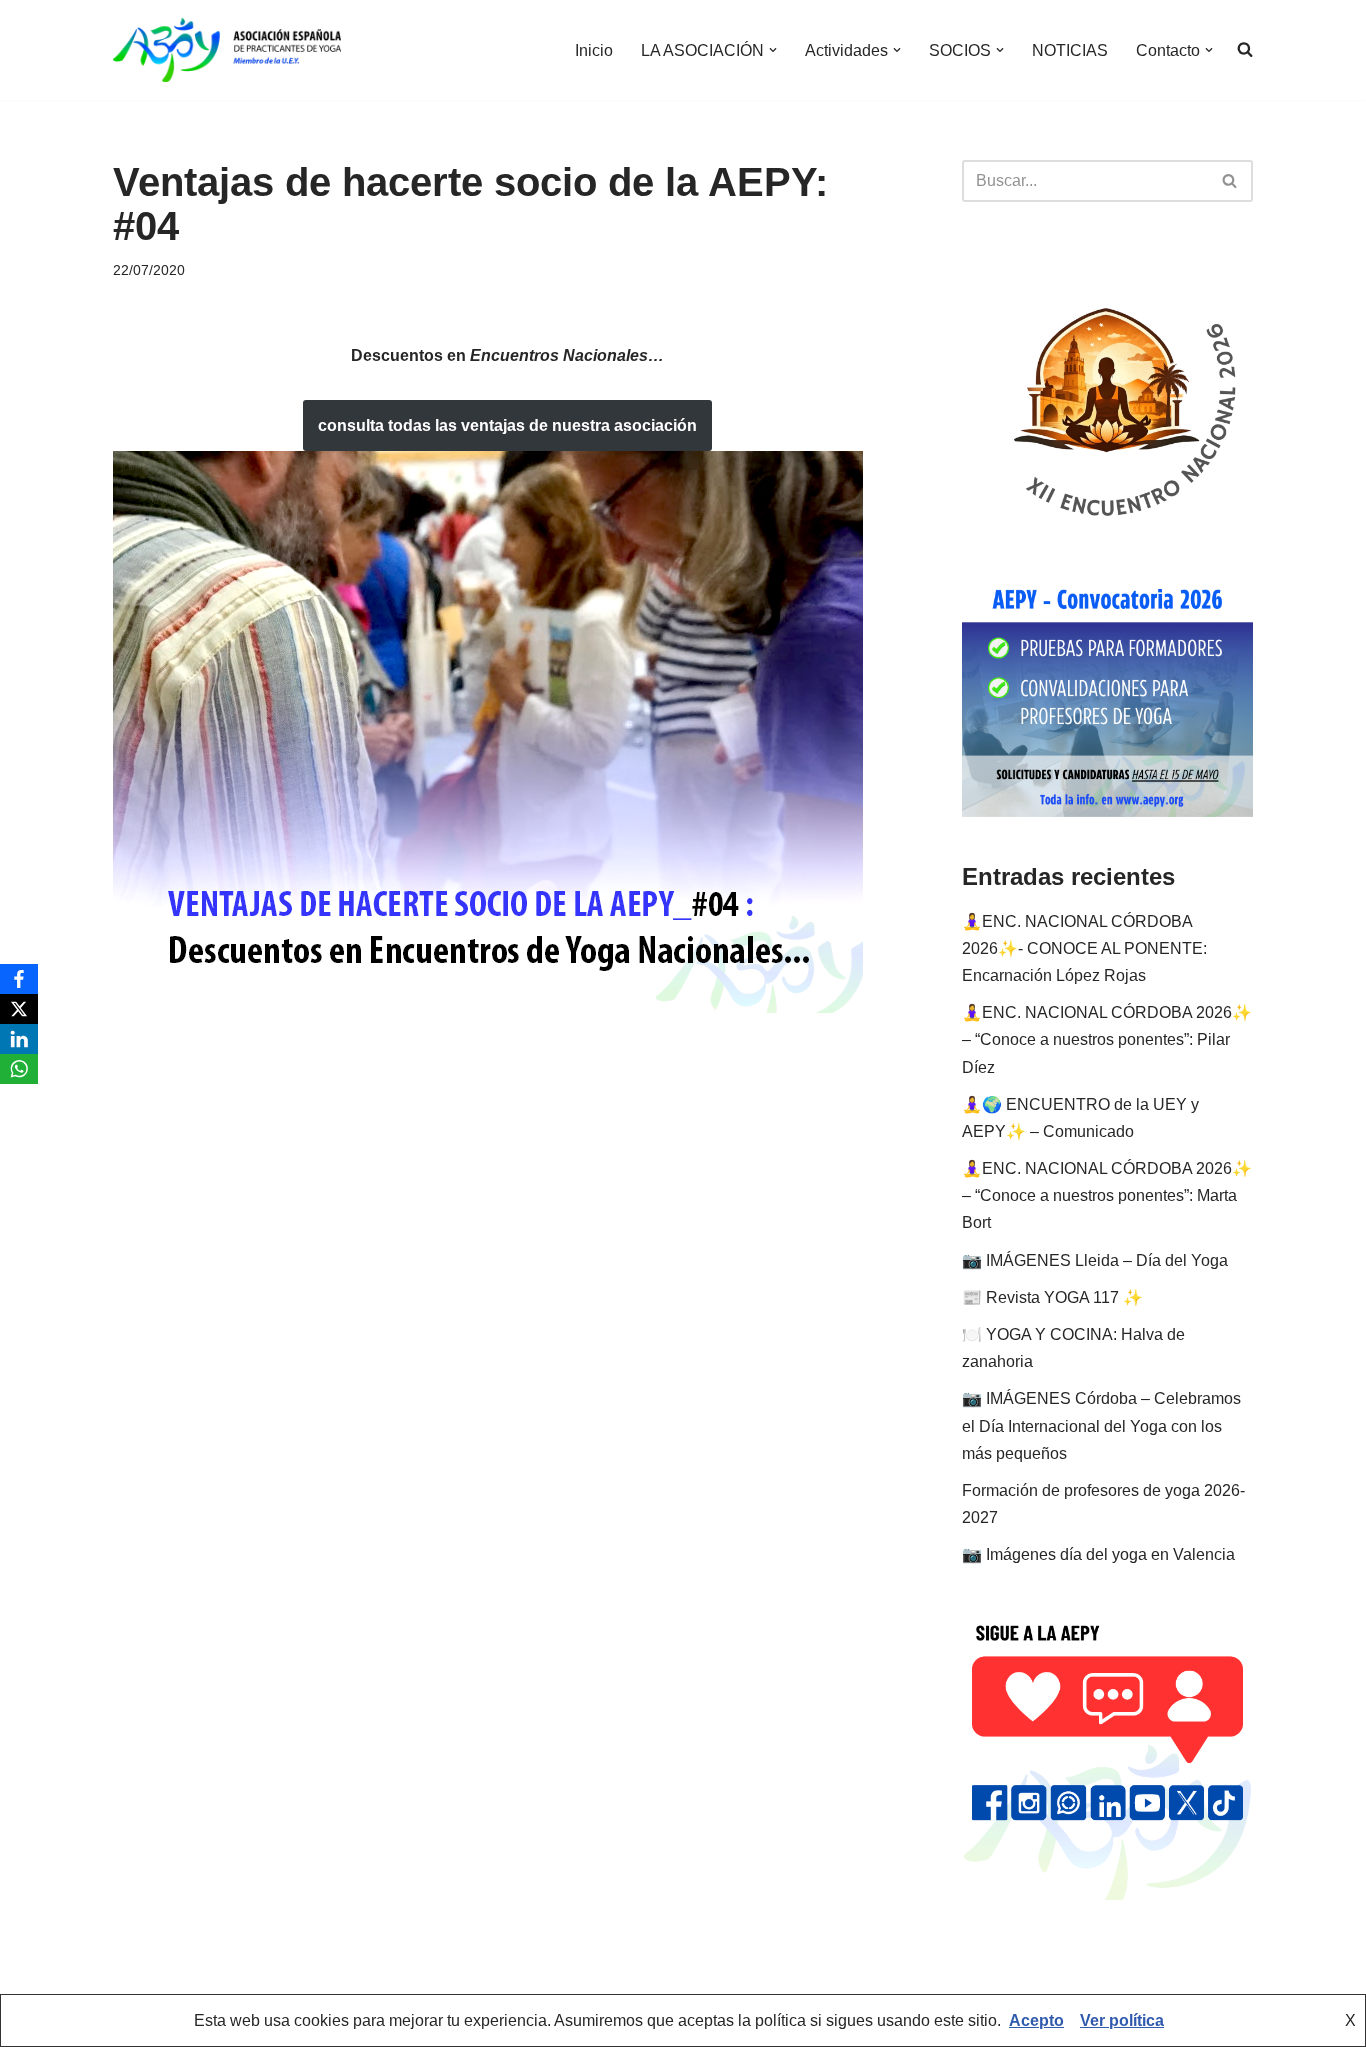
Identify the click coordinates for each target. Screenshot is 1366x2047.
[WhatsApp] (19, 1069)
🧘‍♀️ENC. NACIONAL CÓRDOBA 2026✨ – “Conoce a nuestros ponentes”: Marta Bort (1107, 1195)
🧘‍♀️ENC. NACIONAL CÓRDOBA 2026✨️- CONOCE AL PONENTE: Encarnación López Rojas (1084, 948)
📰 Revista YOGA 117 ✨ (1052, 1297)
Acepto (1036, 2020)
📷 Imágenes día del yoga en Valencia (1098, 1554)
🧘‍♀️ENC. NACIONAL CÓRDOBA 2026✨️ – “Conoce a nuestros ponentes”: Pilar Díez (1107, 1039)
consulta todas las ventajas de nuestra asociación (507, 425)
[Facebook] (19, 979)
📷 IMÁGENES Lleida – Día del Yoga (1095, 1260)
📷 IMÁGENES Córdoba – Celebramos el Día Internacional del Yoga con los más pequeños (1101, 1425)
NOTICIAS (1070, 50)
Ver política (1122, 2020)
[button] (773, 50)
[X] (19, 1009)
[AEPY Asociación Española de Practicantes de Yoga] (227, 50)
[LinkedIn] (19, 1039)
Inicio (594, 50)
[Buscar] (1230, 181)
